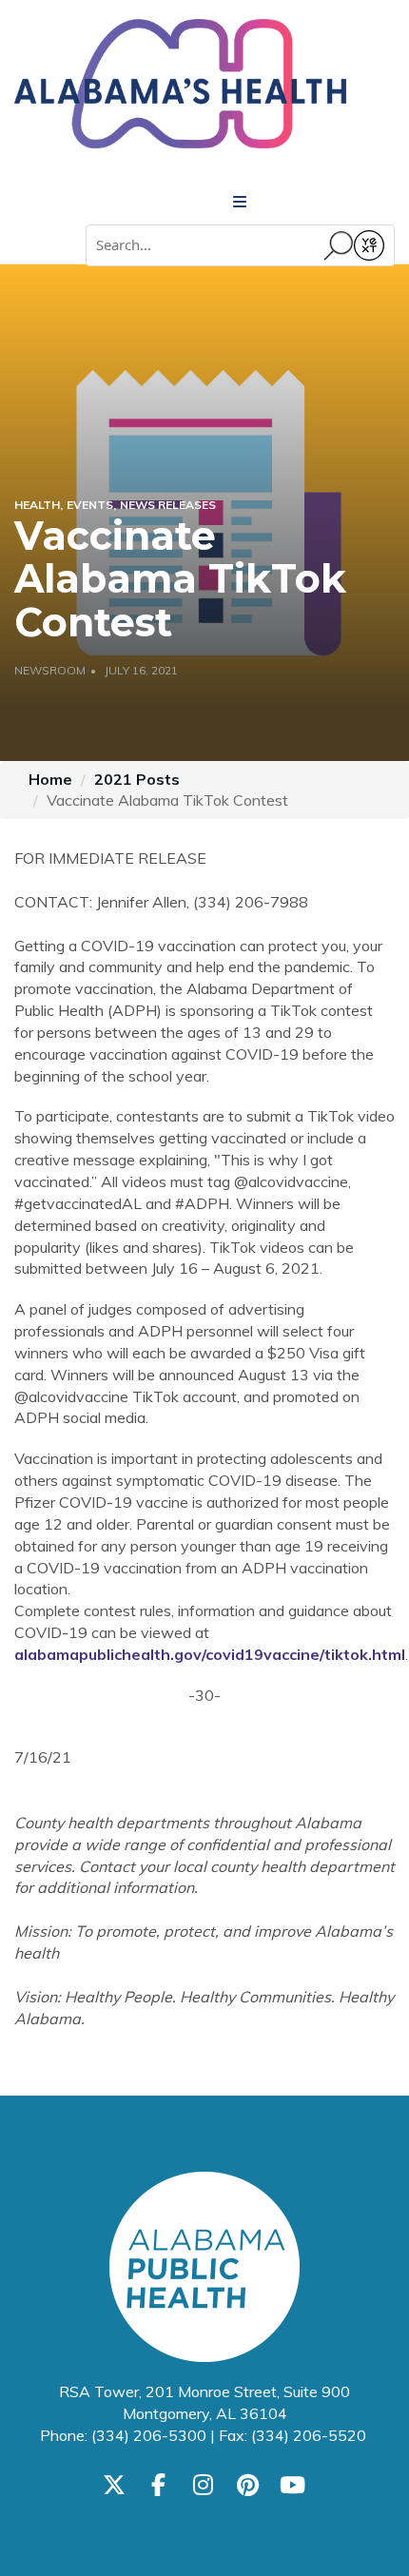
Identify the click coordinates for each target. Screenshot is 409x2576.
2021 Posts (137, 779)
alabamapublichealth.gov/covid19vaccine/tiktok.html (210, 1654)
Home (50, 779)
